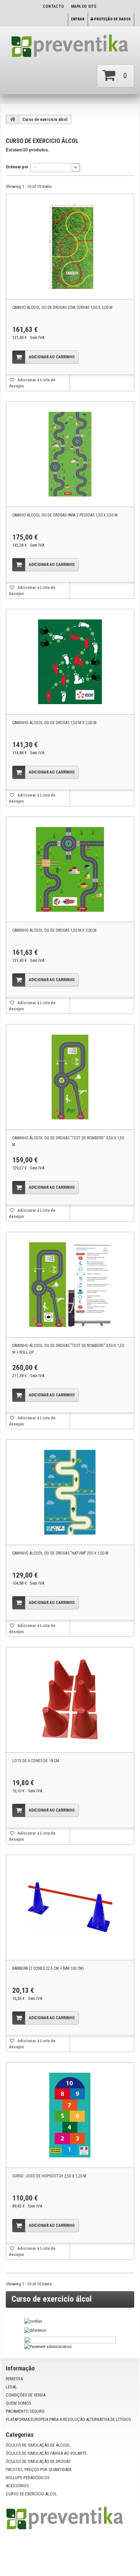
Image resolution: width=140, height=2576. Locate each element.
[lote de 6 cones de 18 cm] (70, 1700)
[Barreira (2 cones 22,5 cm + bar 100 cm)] (70, 1907)
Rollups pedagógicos (28, 2478)
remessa (14, 2379)
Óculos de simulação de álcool (38, 2445)
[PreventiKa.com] (70, 48)
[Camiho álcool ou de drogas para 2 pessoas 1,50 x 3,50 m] (70, 454)
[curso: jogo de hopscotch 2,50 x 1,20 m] (70, 2115)
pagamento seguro (25, 2411)
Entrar (78, 19)
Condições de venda (26, 2395)
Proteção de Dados (112, 19)
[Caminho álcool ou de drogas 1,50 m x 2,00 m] (70, 662)
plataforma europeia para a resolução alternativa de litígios (68, 2419)
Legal (11, 2387)
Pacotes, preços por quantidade (39, 2469)
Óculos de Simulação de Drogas (38, 2461)
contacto (53, 6)
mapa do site (84, 6)
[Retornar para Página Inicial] (13, 119)
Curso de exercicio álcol (31, 2494)
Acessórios (17, 2486)
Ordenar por (17, 167)
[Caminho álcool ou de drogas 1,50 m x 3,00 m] (70, 869)
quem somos (19, 2403)
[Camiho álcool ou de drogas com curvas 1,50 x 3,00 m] (70, 247)
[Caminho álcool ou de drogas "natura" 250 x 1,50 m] (70, 1492)
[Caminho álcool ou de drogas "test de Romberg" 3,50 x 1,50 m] (70, 1077)
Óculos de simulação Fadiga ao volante (46, 2453)
